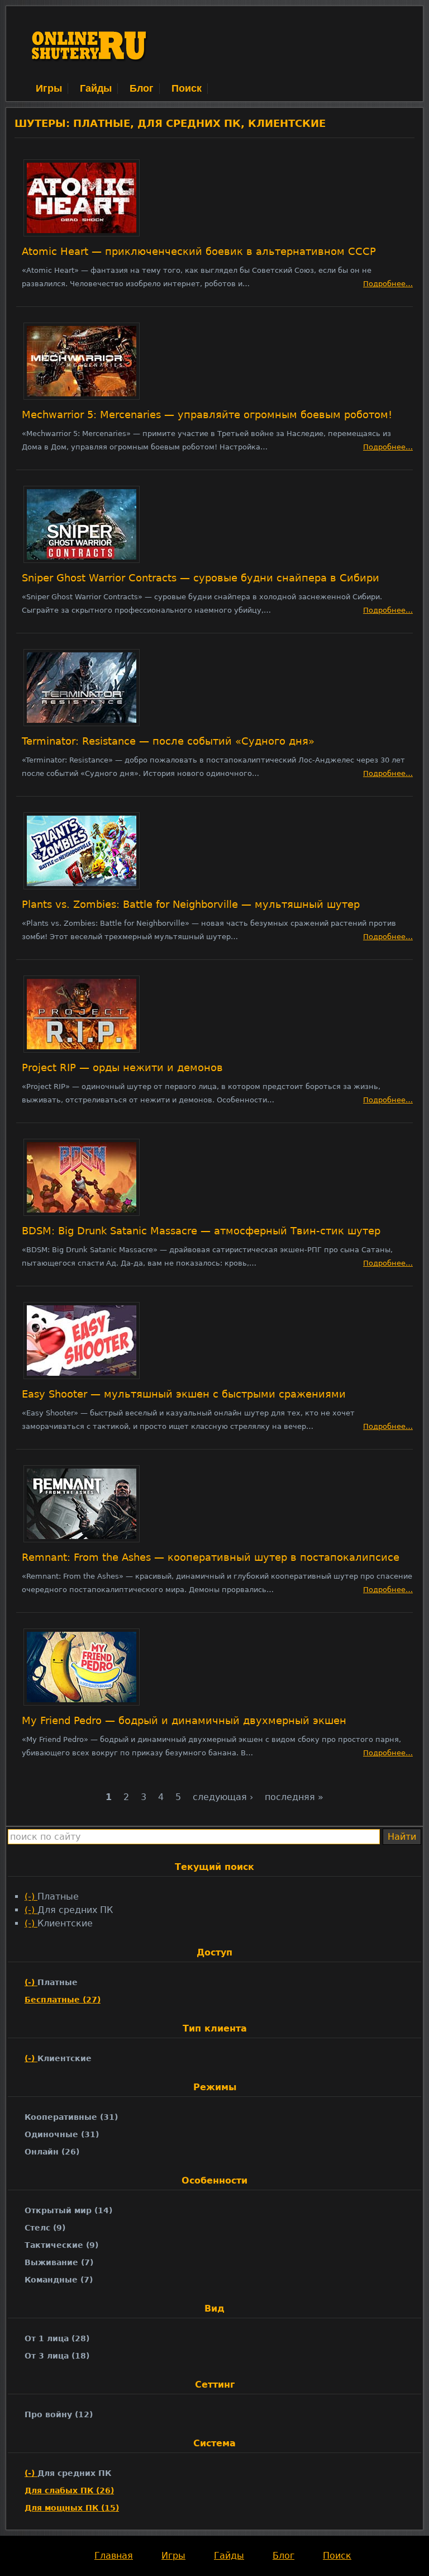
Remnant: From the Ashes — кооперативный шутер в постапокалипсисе (211, 1557)
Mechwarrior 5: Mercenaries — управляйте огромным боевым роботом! (207, 415)
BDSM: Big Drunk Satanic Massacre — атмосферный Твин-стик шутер (201, 1231)
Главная (114, 2556)
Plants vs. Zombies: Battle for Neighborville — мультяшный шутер (191, 905)
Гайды (96, 88)
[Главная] (90, 75)
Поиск (187, 88)
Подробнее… (388, 284)
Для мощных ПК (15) (72, 2508)
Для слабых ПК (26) (69, 2490)
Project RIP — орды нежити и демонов (122, 1068)
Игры (49, 88)
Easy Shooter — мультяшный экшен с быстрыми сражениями (184, 1394)
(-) (31, 1897)
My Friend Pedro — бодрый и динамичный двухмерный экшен (184, 1721)
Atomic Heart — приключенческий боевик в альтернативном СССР (199, 252)
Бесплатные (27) (63, 2000)
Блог (142, 88)
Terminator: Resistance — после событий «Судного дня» (168, 741)
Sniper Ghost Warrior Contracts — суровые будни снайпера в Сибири (201, 578)
